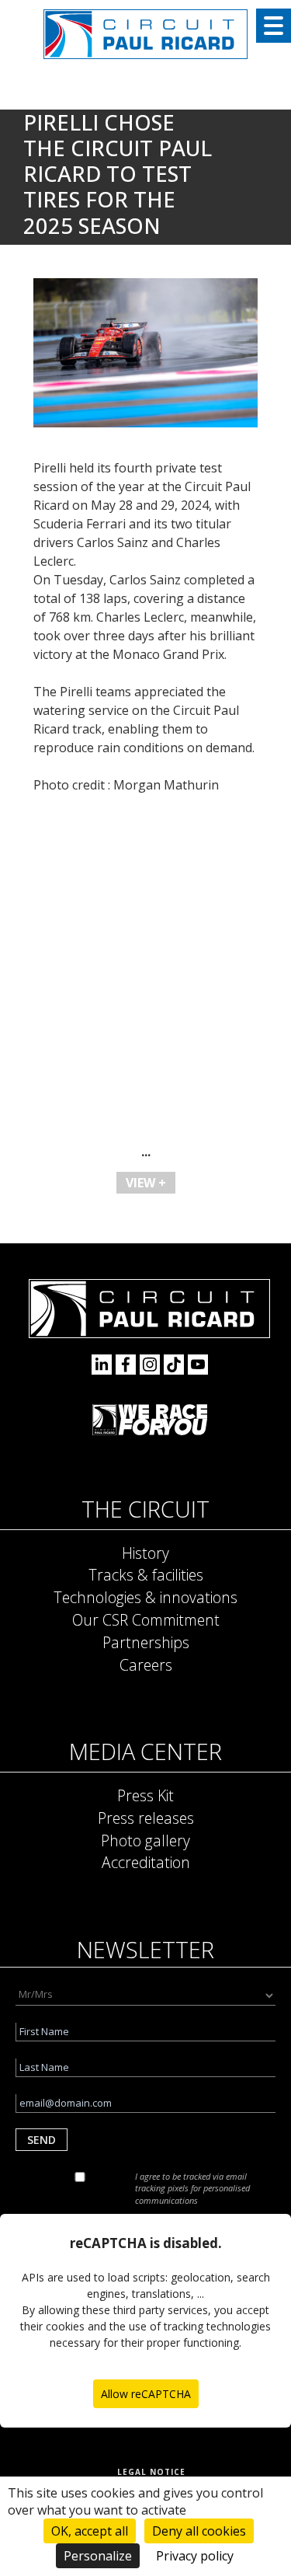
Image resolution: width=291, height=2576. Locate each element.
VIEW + (146, 1183)
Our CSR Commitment (146, 1620)
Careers (146, 1665)
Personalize (98, 2556)
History (145, 1553)
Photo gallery (145, 1840)
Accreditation (146, 1862)
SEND (42, 2140)
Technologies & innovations (145, 1597)
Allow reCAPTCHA (146, 2394)
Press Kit (145, 1795)
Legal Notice (151, 2472)
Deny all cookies (199, 2531)
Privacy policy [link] (195, 2556)
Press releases (146, 1818)
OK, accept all (90, 2531)
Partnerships (146, 1642)
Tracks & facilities (146, 1575)
